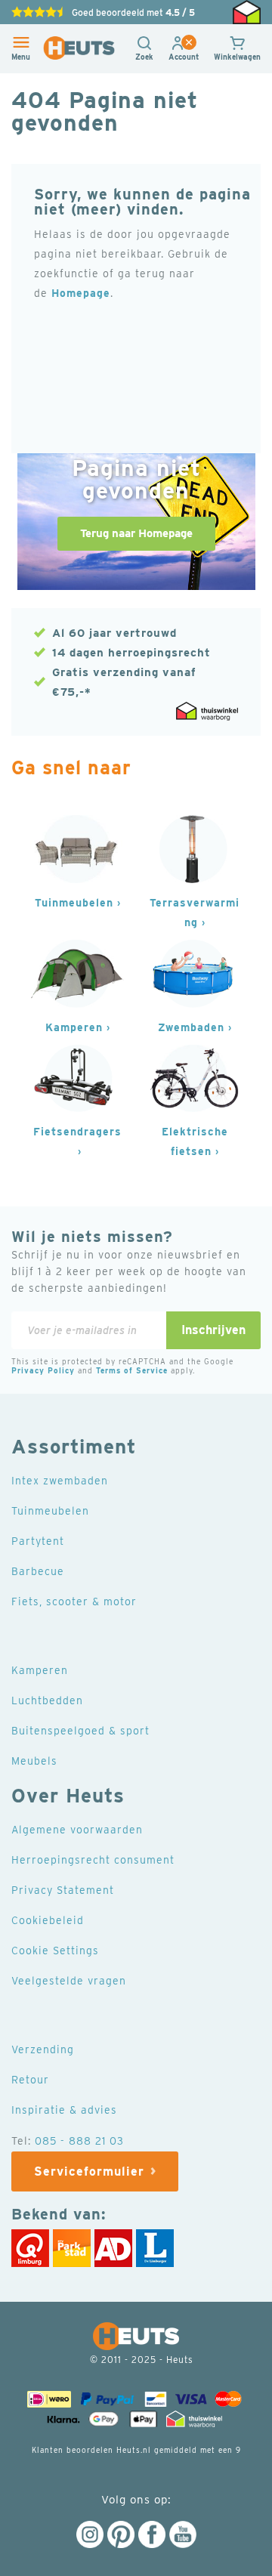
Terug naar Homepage (136, 533)
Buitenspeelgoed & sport (80, 1731)
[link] (184, 57)
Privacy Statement (63, 1890)
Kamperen (74, 1027)
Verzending (43, 2049)
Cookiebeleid (48, 1920)
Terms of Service (132, 1370)
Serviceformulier (89, 2171)
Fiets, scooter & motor (74, 1602)
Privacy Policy (43, 1370)
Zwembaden (191, 1027)
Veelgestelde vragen (69, 1981)
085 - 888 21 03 (79, 2141)
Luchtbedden (47, 1700)
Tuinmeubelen (74, 903)
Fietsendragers (77, 1132)
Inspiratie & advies (64, 2110)
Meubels (34, 1761)
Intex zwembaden (60, 1481)
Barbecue (38, 1571)
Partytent (38, 1541)
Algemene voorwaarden (77, 1830)
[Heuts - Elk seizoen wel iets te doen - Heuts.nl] (79, 48)
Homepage (81, 293)
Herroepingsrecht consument (93, 1860)
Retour (30, 2080)
